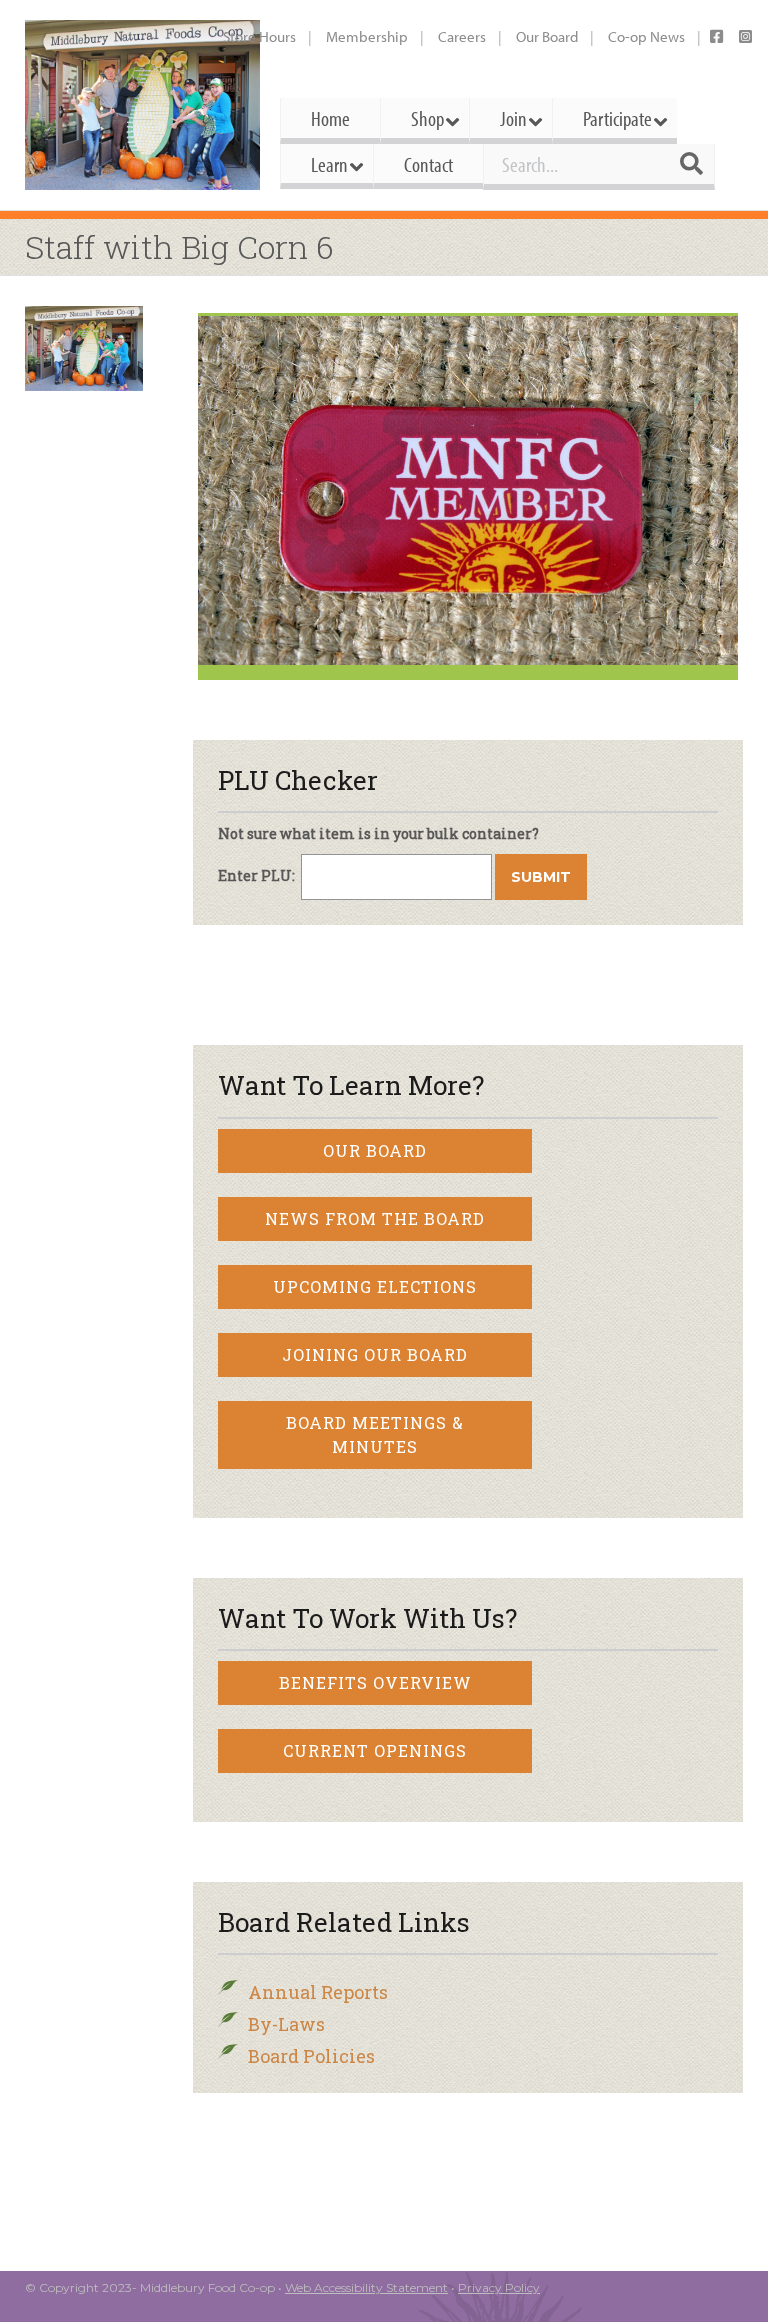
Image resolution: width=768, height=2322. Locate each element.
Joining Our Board (375, 1354)
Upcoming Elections (375, 1286)
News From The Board (375, 1218)
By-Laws (286, 2024)
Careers (462, 36)
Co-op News (646, 36)
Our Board (547, 36)
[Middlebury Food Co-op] (142, 105)
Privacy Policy (499, 2287)
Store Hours (259, 36)
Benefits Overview (375, 1682)
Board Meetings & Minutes (375, 1434)
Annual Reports (318, 1992)
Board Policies (311, 2056)
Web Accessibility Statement (366, 2287)
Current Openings (375, 1750)
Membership (367, 36)
